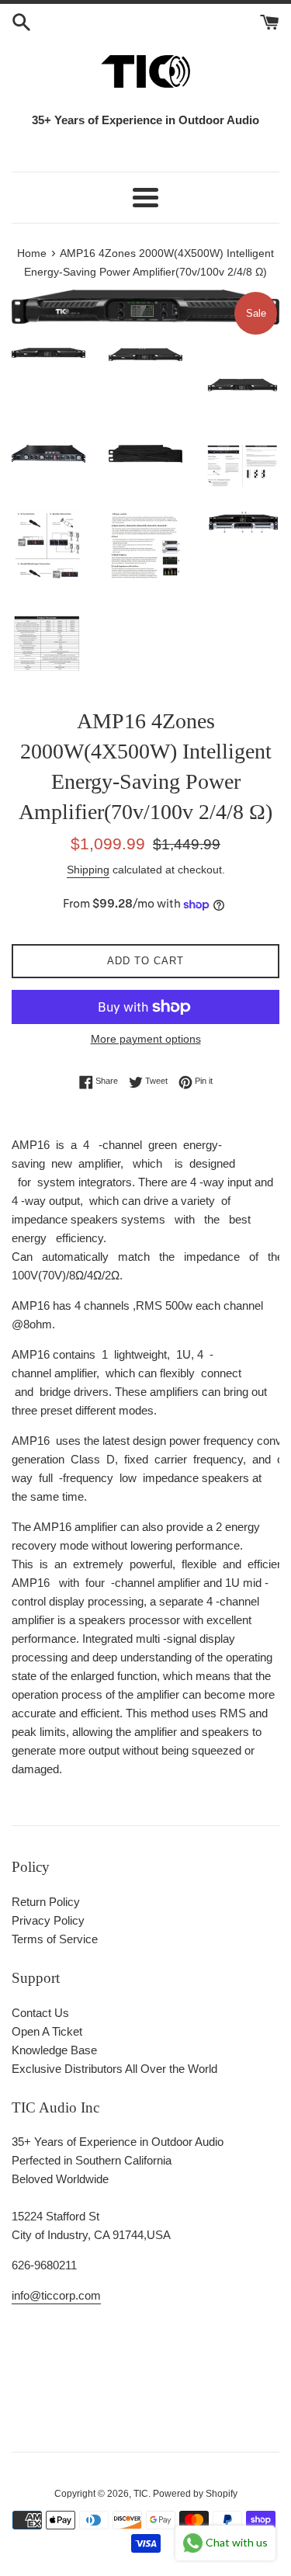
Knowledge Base (54, 2050)
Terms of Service (55, 1939)
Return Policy (46, 1902)
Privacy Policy (48, 1920)
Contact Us (40, 2013)
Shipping (88, 870)
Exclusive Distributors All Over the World (114, 2069)
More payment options (146, 1039)
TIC (141, 2494)
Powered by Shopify (195, 2494)
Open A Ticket (47, 2031)
